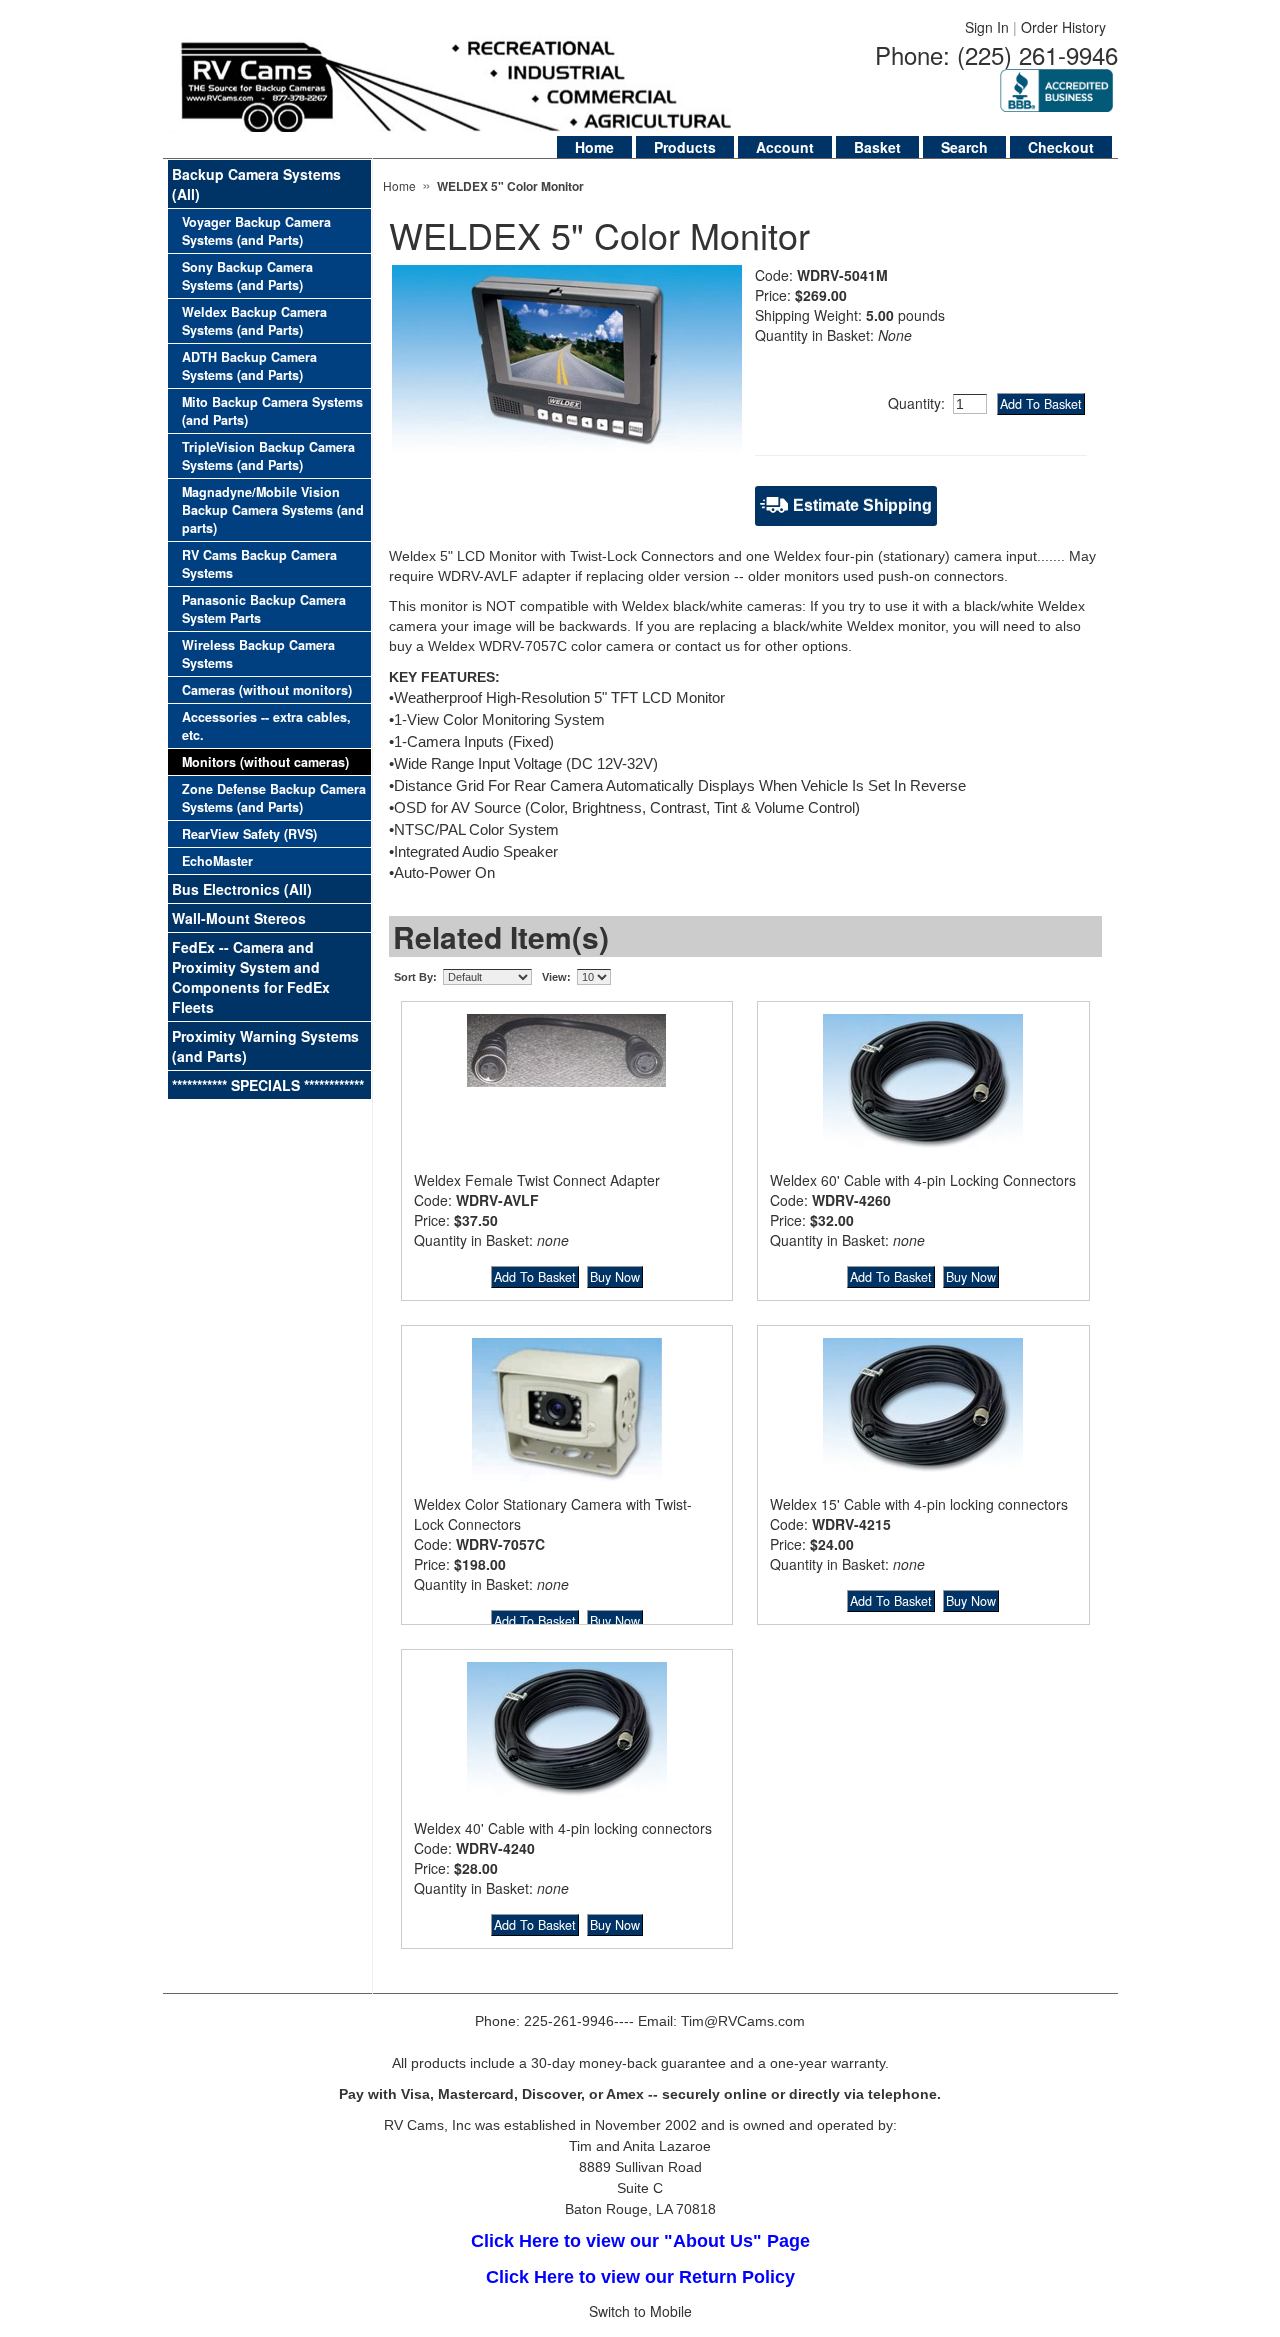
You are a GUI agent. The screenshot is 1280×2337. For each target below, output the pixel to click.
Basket (877, 147)
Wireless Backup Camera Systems (258, 654)
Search (964, 147)
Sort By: (415, 977)
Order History (1063, 27)
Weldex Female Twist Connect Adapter (537, 1180)
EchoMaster (217, 861)
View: (556, 977)
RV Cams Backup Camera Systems (259, 564)
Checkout (1061, 147)
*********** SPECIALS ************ (268, 1085)
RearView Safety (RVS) (249, 834)
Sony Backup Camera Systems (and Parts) (247, 276)
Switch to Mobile (640, 2311)
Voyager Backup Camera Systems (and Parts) (256, 231)
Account (785, 147)
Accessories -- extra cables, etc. (266, 726)
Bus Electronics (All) (242, 889)
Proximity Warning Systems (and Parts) (265, 1046)
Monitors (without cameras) (265, 762)
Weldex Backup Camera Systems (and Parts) (254, 321)
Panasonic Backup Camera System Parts (264, 609)
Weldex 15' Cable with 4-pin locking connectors (919, 1504)
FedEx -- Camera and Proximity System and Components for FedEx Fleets (251, 977)
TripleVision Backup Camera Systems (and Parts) (268, 456)
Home (594, 147)
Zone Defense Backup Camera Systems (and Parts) (274, 798)
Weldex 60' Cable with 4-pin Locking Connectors (923, 1180)
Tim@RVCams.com (743, 2021)
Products (685, 147)
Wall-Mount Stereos (239, 918)
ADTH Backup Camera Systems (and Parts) (249, 366)
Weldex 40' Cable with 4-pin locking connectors (563, 1828)
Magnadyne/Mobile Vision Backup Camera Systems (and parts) (273, 510)
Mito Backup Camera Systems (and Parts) (272, 411)
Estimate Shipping (862, 505)
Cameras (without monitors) (267, 690)
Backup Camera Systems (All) (256, 184)
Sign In (987, 27)
